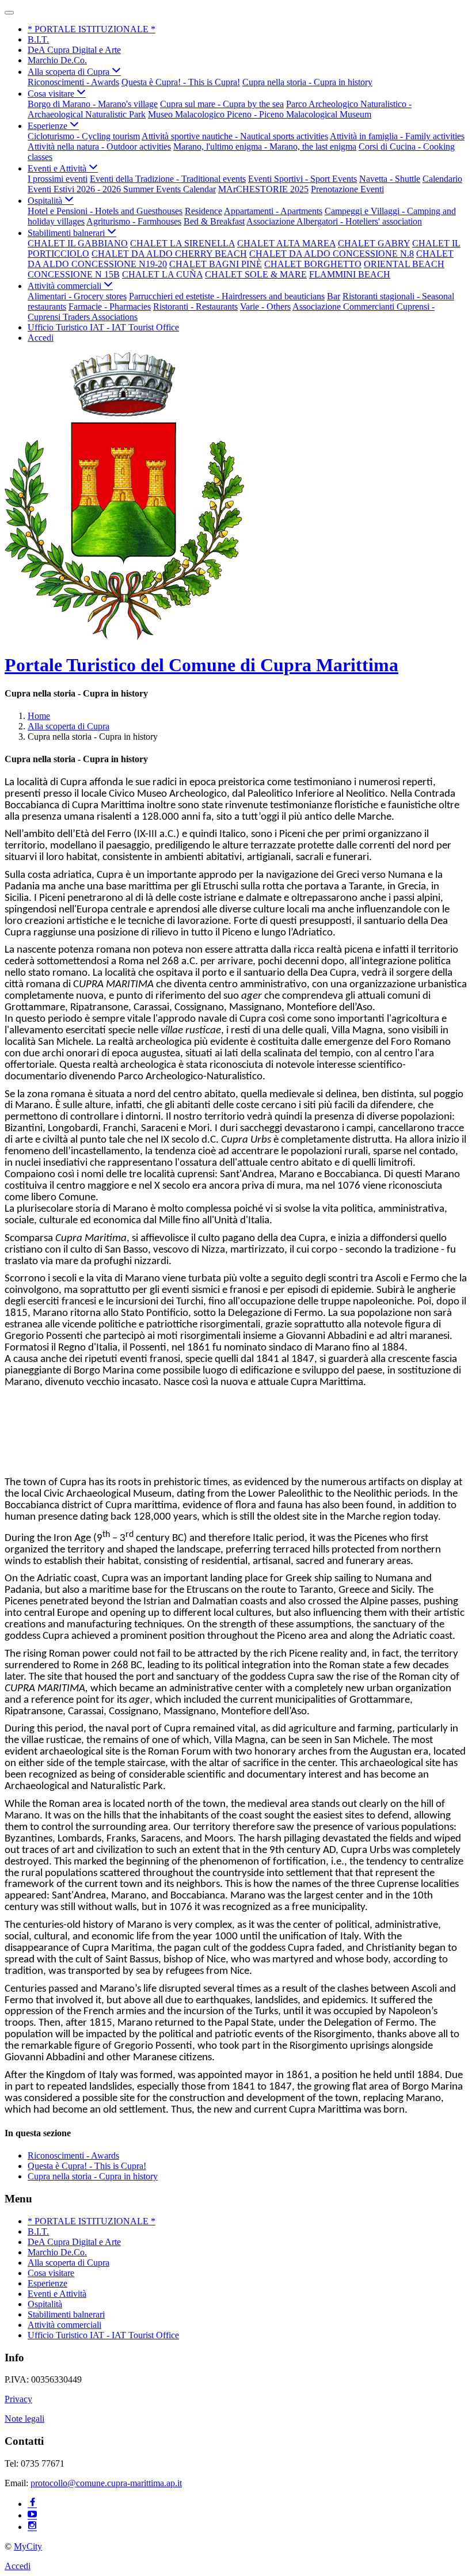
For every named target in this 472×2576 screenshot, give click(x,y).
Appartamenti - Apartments (273, 211)
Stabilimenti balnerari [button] (67, 233)
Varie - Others (265, 307)
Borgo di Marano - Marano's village (93, 104)
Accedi (41, 338)
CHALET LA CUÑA (162, 274)
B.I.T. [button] (38, 39)
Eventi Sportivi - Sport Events (302, 179)
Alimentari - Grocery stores (77, 296)
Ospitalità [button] (46, 201)
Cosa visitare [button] (52, 94)
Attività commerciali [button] (66, 286)
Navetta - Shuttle (390, 179)
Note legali (24, 2419)
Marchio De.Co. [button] (57, 60)
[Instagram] (32, 2527)
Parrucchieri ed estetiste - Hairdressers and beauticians (227, 296)
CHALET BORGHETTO (313, 264)
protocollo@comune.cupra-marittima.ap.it (106, 2483)
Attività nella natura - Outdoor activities (99, 147)
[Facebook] (32, 2504)
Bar (334, 296)
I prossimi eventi (58, 179)
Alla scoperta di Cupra (68, 726)
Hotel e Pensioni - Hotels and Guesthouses (105, 211)
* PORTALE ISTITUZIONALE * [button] (92, 29)
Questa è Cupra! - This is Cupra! (181, 82)
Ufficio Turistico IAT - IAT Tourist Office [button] (103, 327)
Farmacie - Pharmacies (110, 307)
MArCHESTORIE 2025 (263, 189)
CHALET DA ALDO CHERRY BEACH (169, 254)
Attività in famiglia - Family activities (397, 136)
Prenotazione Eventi (347, 189)
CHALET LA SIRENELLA (182, 243)
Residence (203, 211)
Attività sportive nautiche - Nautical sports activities (235, 136)
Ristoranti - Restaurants (195, 307)
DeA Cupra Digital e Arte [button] (74, 50)
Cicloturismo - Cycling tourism (84, 136)
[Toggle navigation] (9, 13)
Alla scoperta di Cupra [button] (70, 72)
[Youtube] (32, 2515)
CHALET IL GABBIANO (78, 243)
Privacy (18, 2399)
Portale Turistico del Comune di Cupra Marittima (201, 665)
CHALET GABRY (374, 243)
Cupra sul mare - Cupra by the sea (222, 104)
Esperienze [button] (49, 126)
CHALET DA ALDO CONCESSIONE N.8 (332, 254)
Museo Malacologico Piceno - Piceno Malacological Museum (260, 114)
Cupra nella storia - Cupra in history (307, 82)
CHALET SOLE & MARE (256, 274)
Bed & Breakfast (214, 221)
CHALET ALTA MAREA (286, 243)
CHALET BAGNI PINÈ (216, 264)
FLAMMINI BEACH (350, 274)
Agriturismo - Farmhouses (134, 221)
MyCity (28, 2546)
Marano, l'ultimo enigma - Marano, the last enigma (265, 147)
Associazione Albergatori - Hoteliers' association (334, 221)
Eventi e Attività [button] (58, 168)
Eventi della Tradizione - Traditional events (168, 179)
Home (39, 716)
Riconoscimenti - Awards (73, 82)
